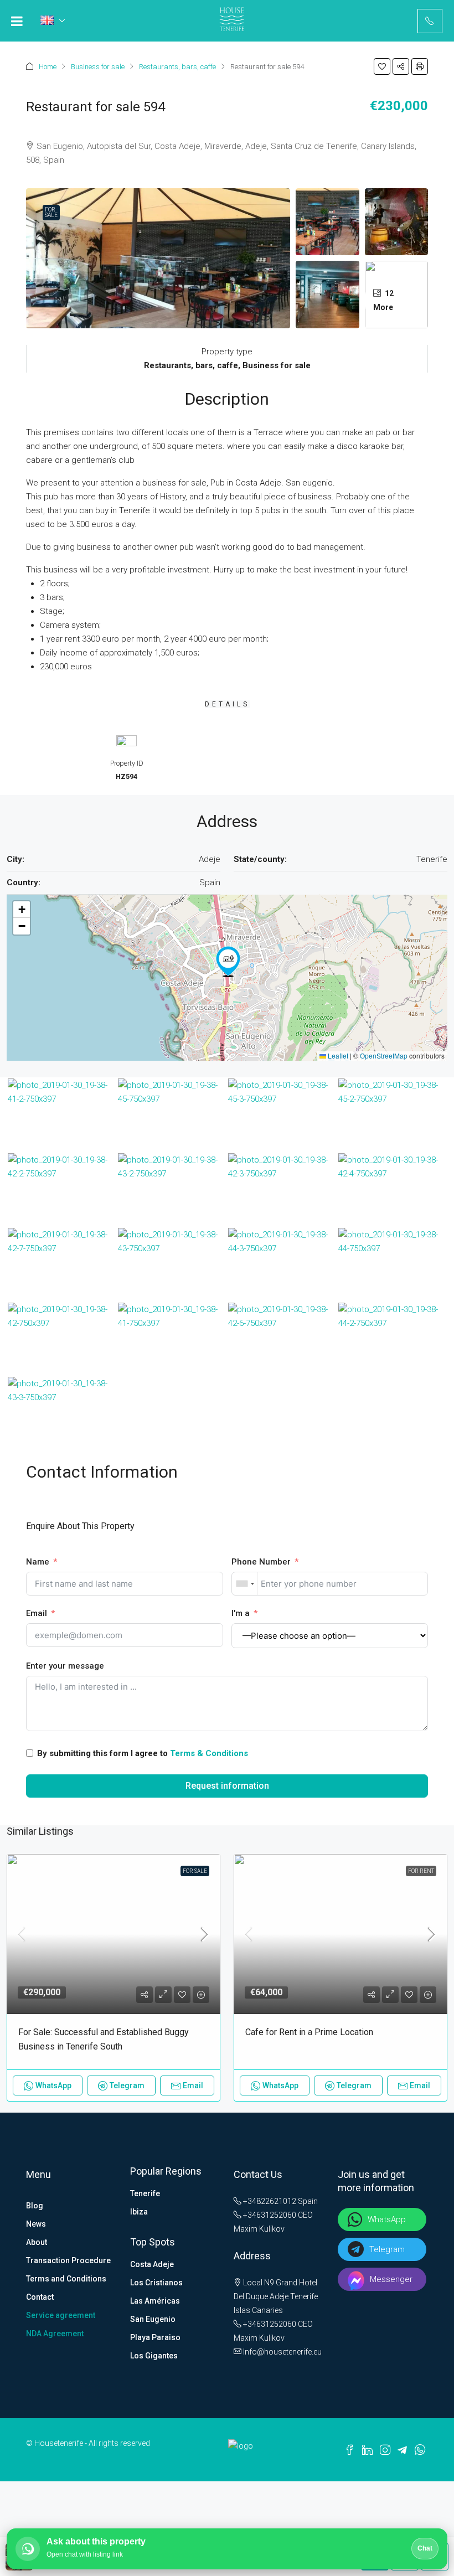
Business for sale (98, 67)
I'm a (241, 1613)
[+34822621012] (430, 21)
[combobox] (245, 1584)
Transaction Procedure (68, 2260)
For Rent (421, 1871)
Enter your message (65, 1666)
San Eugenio (153, 2319)
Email (37, 1613)
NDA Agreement (55, 2334)
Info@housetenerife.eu (282, 2352)
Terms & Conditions (209, 1753)
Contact (40, 2297)
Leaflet (337, 1055)
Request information (227, 1786)
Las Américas (155, 2301)
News (36, 2224)
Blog (35, 2206)
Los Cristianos (156, 2283)
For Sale (51, 212)
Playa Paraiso (155, 2337)
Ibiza (139, 2212)
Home (48, 67)
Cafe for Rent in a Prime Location (309, 2032)
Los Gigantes (154, 2356)
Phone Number (261, 1562)
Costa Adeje (152, 2264)
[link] (114, 1934)
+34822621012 (269, 2201)
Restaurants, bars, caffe (177, 67)
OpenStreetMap (384, 1055)
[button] (382, 66)
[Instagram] (385, 2449)
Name (38, 1562)
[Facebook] (350, 2449)
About (37, 2242)
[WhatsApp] (420, 2449)
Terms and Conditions (66, 2279)
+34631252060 (269, 2215)
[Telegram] (402, 2450)
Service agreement (61, 2315)
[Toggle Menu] (17, 21)
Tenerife (145, 2193)
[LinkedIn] (367, 2449)
